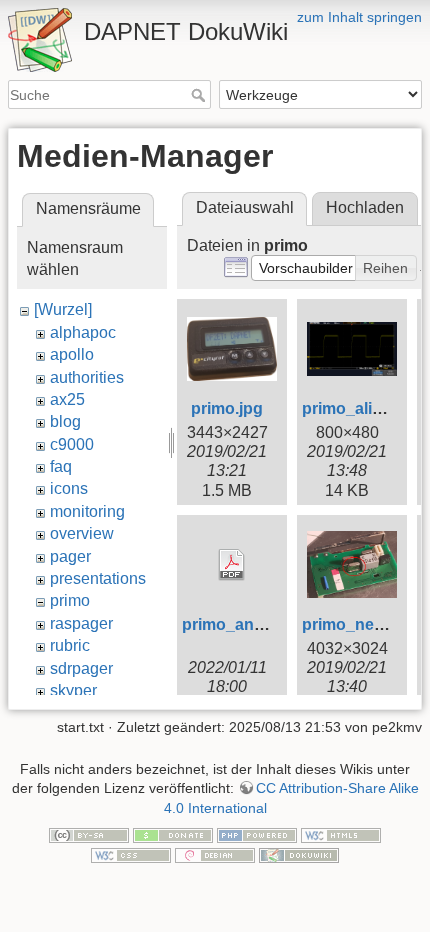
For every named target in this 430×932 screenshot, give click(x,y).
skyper (73, 690)
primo (70, 600)
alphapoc (83, 332)
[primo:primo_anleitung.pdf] (232, 565)
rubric (70, 645)
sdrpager (81, 668)
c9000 (72, 444)
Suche (200, 95)
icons (69, 488)
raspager (81, 623)
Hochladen (365, 207)
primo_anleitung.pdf (258, 624)
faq (61, 466)
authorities (87, 377)
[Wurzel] (63, 309)
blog (65, 421)
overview (82, 533)
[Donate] (173, 835)
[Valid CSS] (131, 854)
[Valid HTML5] (341, 835)
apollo (72, 354)
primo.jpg (227, 408)
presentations (98, 578)
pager (70, 556)
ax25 (67, 399)
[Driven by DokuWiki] (299, 854)
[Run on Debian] (215, 854)
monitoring (87, 511)
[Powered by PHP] (257, 835)
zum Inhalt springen (359, 17)
